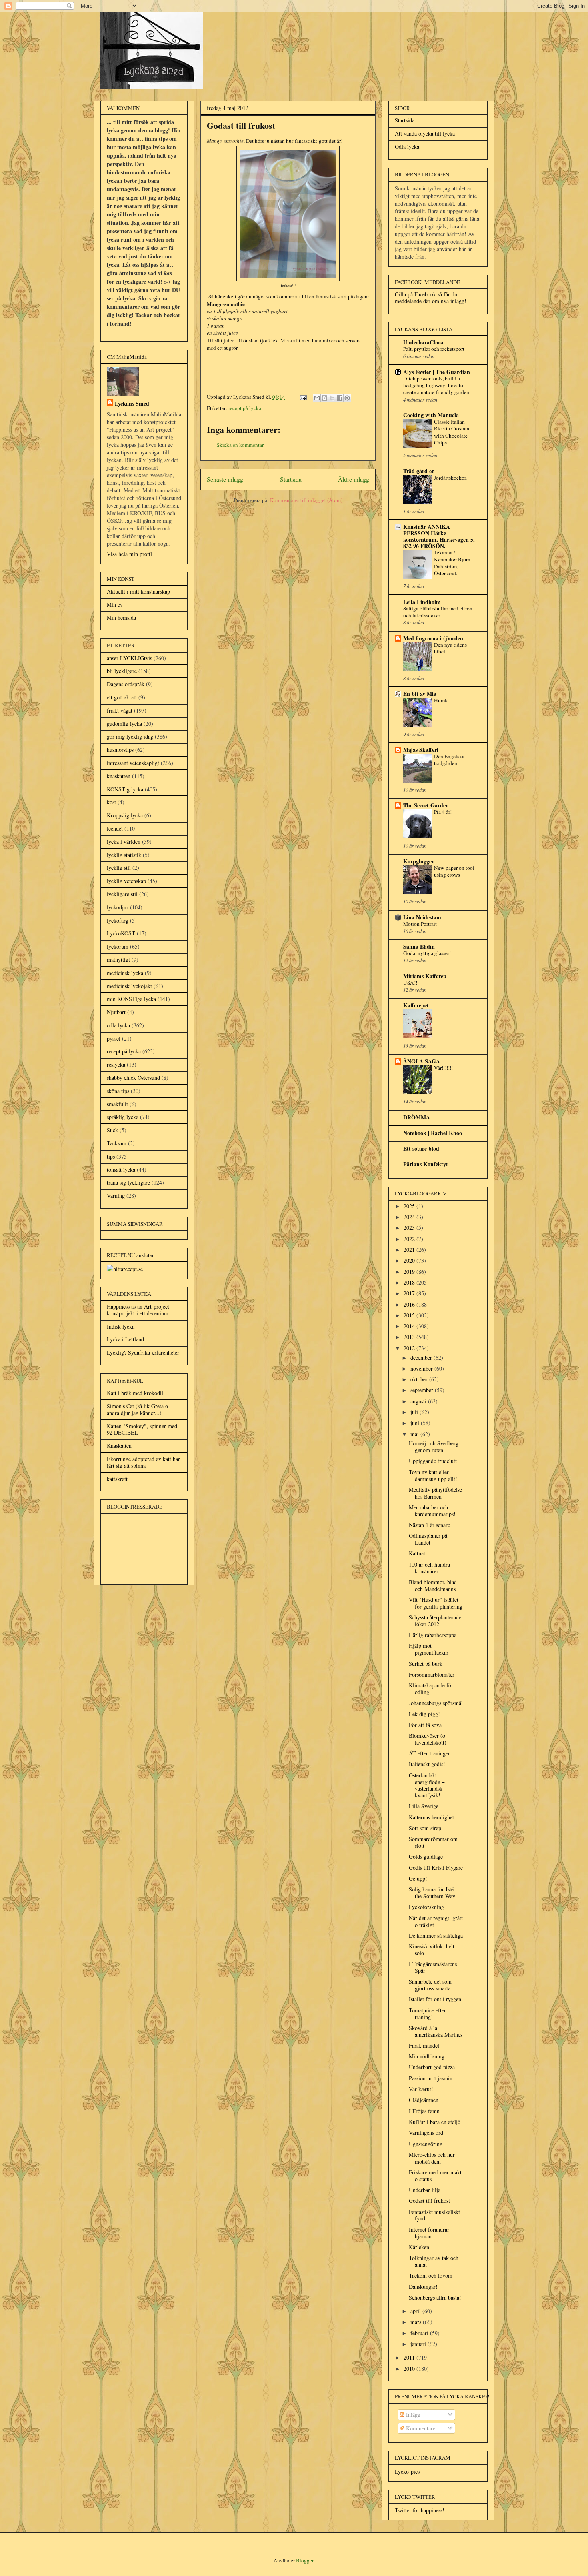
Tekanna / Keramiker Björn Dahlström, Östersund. (452, 563)
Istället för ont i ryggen (435, 1999)
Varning (116, 1196)
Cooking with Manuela (431, 415)
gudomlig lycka (124, 724)
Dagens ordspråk (126, 684)
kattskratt (117, 1479)
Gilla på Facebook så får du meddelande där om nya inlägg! (431, 298)
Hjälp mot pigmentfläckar (429, 1649)
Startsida (291, 479)
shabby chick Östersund (133, 1078)
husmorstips (120, 750)
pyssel (114, 1038)
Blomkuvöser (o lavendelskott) (428, 1739)
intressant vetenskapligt (133, 763)
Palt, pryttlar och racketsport (434, 349)
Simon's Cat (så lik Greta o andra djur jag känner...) (137, 1409)
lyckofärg (118, 920)
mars (417, 2322)
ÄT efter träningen (430, 1753)
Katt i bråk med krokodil (135, 1393)
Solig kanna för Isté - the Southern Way (433, 1893)
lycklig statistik (124, 855)
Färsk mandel (424, 2045)
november (422, 1368)
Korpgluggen (419, 861)
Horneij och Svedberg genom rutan (434, 1447)
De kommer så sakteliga (436, 1935)
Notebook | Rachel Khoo (433, 1133)
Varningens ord (426, 2133)
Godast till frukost (429, 2201)
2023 (410, 1228)
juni (416, 1423)
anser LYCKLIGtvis (129, 658)
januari (419, 2344)
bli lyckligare (122, 671)
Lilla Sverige (424, 1806)
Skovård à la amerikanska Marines (436, 2031)
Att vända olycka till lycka (425, 133)
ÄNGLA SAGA (422, 1061)
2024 (410, 1217)
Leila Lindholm (422, 602)
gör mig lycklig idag (130, 736)
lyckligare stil (122, 894)
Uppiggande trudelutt (433, 1461)
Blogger (305, 2560)
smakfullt (117, 1104)
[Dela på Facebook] (340, 398)
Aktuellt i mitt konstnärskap (138, 591)
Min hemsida (121, 617)
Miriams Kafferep (425, 976)
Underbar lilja (425, 2190)
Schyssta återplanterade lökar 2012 (435, 1621)
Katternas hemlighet (431, 1817)
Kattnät (417, 1553)
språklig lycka (123, 1117)
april (416, 2311)
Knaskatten (119, 1446)
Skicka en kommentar (240, 445)
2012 (410, 1348)
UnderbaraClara (423, 342)
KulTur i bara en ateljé (434, 2122)
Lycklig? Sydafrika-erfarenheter (143, 1352)
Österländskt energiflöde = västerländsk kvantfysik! (427, 1785)
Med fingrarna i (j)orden (433, 638)
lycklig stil (119, 868)
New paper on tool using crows (454, 871)
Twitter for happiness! (420, 2510)
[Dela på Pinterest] (347, 398)
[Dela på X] (332, 398)
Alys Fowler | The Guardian (437, 372)
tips (111, 1156)
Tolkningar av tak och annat (434, 2261)
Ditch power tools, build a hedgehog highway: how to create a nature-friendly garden (436, 385)
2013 (410, 1337)
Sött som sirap (425, 1828)
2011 (410, 2357)
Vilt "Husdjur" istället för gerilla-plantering (436, 1603)
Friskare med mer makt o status (435, 2176)
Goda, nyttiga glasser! (427, 953)
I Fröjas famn (424, 2111)
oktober (420, 1379)
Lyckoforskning (426, 1907)
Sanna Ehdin (419, 946)
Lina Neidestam (422, 917)
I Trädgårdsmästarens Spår (433, 1967)
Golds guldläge (426, 1856)
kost (111, 802)
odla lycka (118, 1025)
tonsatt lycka (121, 1170)
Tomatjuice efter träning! (427, 2014)
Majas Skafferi (421, 750)
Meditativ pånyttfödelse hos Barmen (435, 1493)
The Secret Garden (426, 805)
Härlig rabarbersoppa (433, 1635)
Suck (112, 1130)
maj (415, 1434)
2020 (410, 1260)
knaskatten (119, 776)
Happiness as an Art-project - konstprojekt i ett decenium (140, 1310)
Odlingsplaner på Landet (428, 1539)
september (423, 1390)
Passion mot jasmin (431, 2078)
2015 (410, 1315)
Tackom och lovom (431, 2275)
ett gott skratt (122, 697)
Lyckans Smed (132, 403)
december (422, 1358)
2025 (410, 1206)
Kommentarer (421, 2428)
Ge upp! (418, 1878)
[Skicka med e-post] (317, 398)
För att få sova (425, 1725)
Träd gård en (419, 471)
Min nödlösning (427, 2056)
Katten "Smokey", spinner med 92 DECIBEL (142, 1429)
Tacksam (117, 1143)
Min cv (115, 605)
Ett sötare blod (421, 1148)
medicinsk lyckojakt (129, 986)
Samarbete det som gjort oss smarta (430, 1985)
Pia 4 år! (443, 812)
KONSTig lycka (125, 789)
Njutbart (116, 1012)
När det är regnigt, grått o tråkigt (436, 1921)
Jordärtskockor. (450, 478)
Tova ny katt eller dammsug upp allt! (433, 1475)
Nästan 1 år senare (429, 1525)
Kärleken (419, 2247)
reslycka (116, 1064)
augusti (419, 1401)
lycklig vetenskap (126, 881)
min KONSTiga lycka (131, 999)
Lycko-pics (407, 2471)
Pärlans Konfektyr (426, 1164)
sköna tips (118, 1091)
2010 (410, 2369)
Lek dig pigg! (424, 1714)
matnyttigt (118, 960)
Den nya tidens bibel (450, 648)
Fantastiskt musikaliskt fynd (434, 2215)
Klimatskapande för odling (431, 1689)
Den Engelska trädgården (449, 760)
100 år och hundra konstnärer (429, 1568)
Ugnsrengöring (426, 2144)
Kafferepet (416, 1005)
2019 (410, 1272)
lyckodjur (118, 907)
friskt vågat (120, 710)
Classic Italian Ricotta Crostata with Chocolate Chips (452, 432)
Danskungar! (423, 2287)
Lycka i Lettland (125, 1339)
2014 (410, 1326)
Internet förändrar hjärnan (429, 2233)
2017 (410, 1293)
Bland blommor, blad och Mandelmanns (433, 1585)
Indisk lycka (121, 1326)
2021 (410, 1250)
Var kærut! (421, 2089)
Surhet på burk (426, 1664)
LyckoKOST (121, 933)
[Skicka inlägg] (302, 397)
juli (415, 1412)
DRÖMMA (417, 1117)
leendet (115, 828)
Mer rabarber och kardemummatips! (432, 1511)
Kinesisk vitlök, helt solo (432, 1950)
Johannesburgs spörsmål (436, 1703)
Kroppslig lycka (125, 815)
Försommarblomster (432, 1674)
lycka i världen (124, 842)
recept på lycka (245, 408)
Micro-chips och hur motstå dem (432, 2158)
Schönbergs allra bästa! (435, 2297)
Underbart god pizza (432, 2067)
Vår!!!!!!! (443, 1068)
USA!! (410, 983)
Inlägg (412, 2415)
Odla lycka (407, 147)
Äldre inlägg (354, 479)
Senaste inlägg (225, 479)
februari (420, 2333)
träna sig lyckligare (128, 1182)
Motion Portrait (420, 924)
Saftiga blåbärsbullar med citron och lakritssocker (438, 612)
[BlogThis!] (324, 398)
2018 (410, 1282)
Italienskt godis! (427, 1764)
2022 (410, 1239)
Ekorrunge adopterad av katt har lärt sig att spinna (143, 1462)
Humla (441, 700)
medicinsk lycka (125, 973)
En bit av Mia (420, 694)
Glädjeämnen (424, 2100)
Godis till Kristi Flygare (436, 1868)
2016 (410, 1304)
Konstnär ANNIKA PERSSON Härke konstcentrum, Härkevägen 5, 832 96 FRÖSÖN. (439, 536)
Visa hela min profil (129, 554)
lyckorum (118, 946)
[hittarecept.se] (125, 1269)
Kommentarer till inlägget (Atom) (306, 500)
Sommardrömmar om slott (433, 1842)
